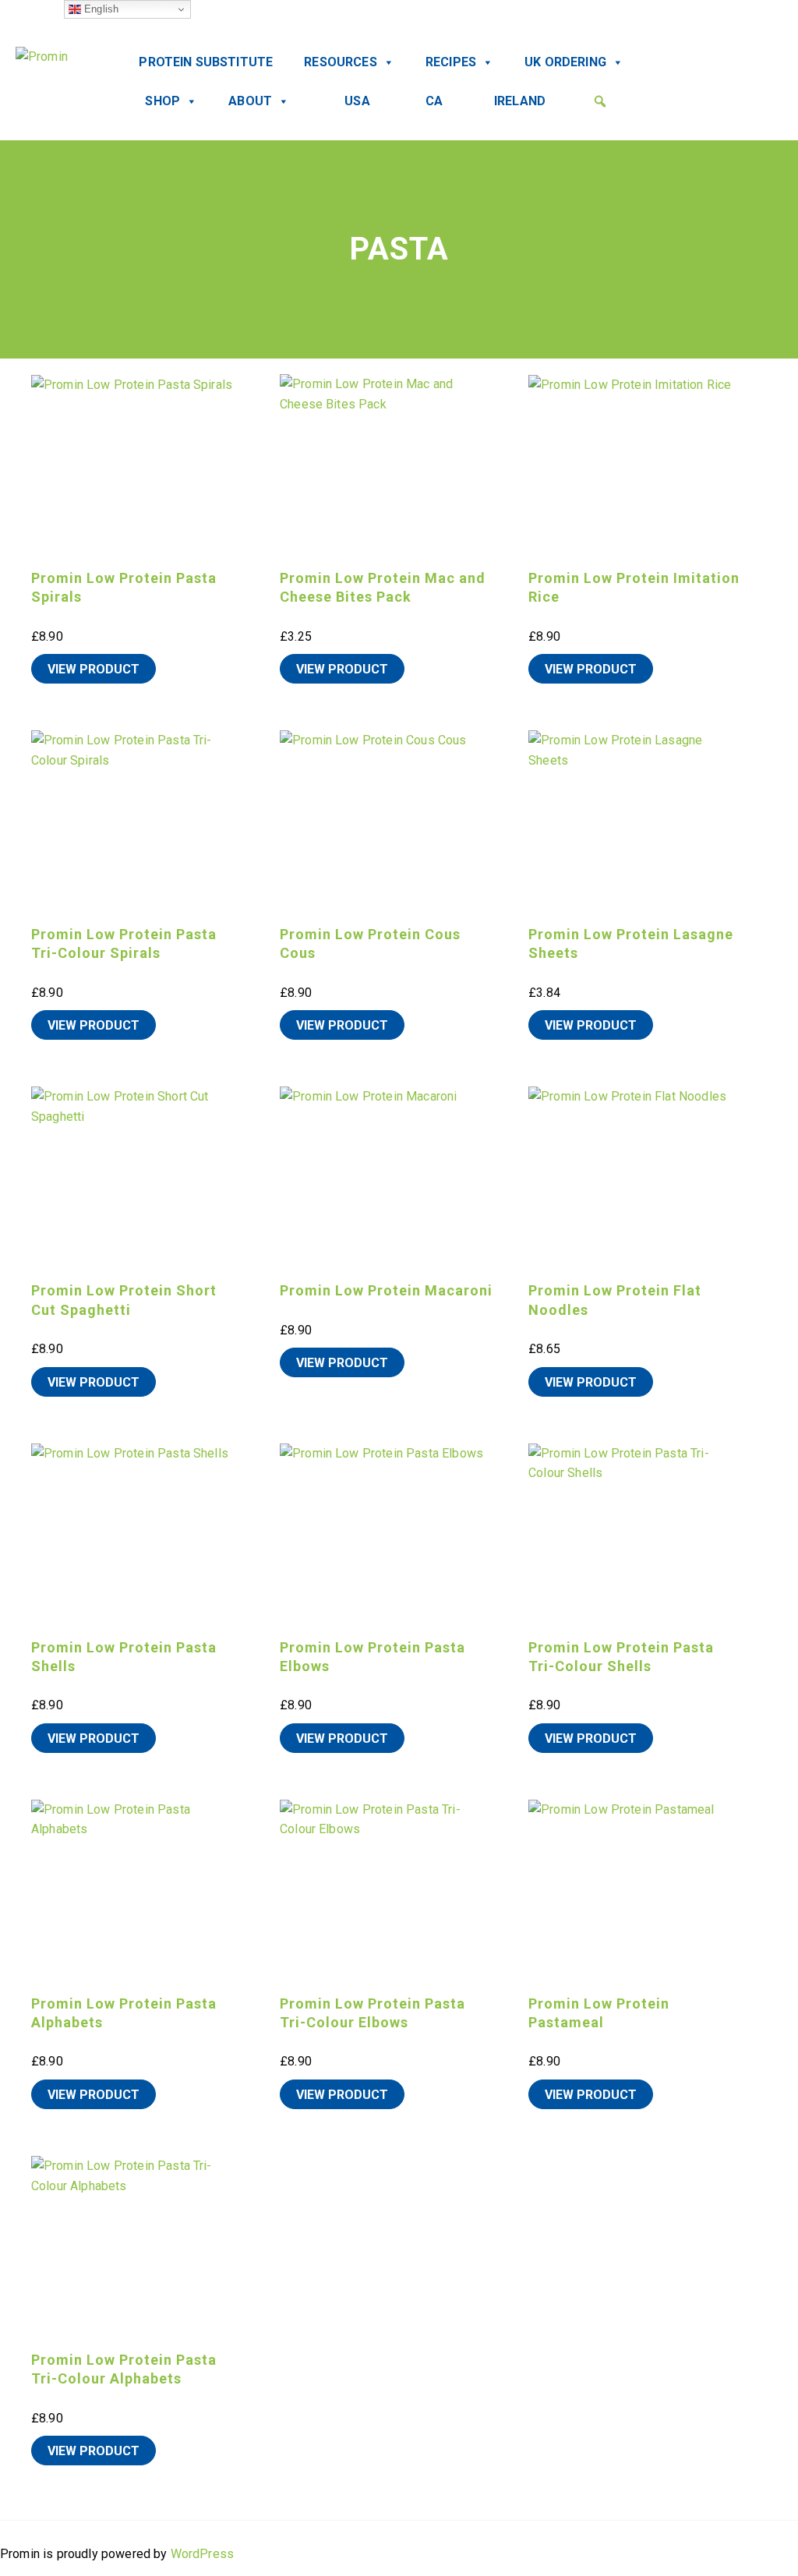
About (250, 101)
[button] (600, 101)
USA (357, 101)
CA (434, 101)
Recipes (451, 62)
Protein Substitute (206, 62)
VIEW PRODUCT (94, 669)
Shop (162, 101)
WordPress (202, 2554)
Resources (340, 62)
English (100, 9)
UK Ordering (565, 62)
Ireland (520, 101)
